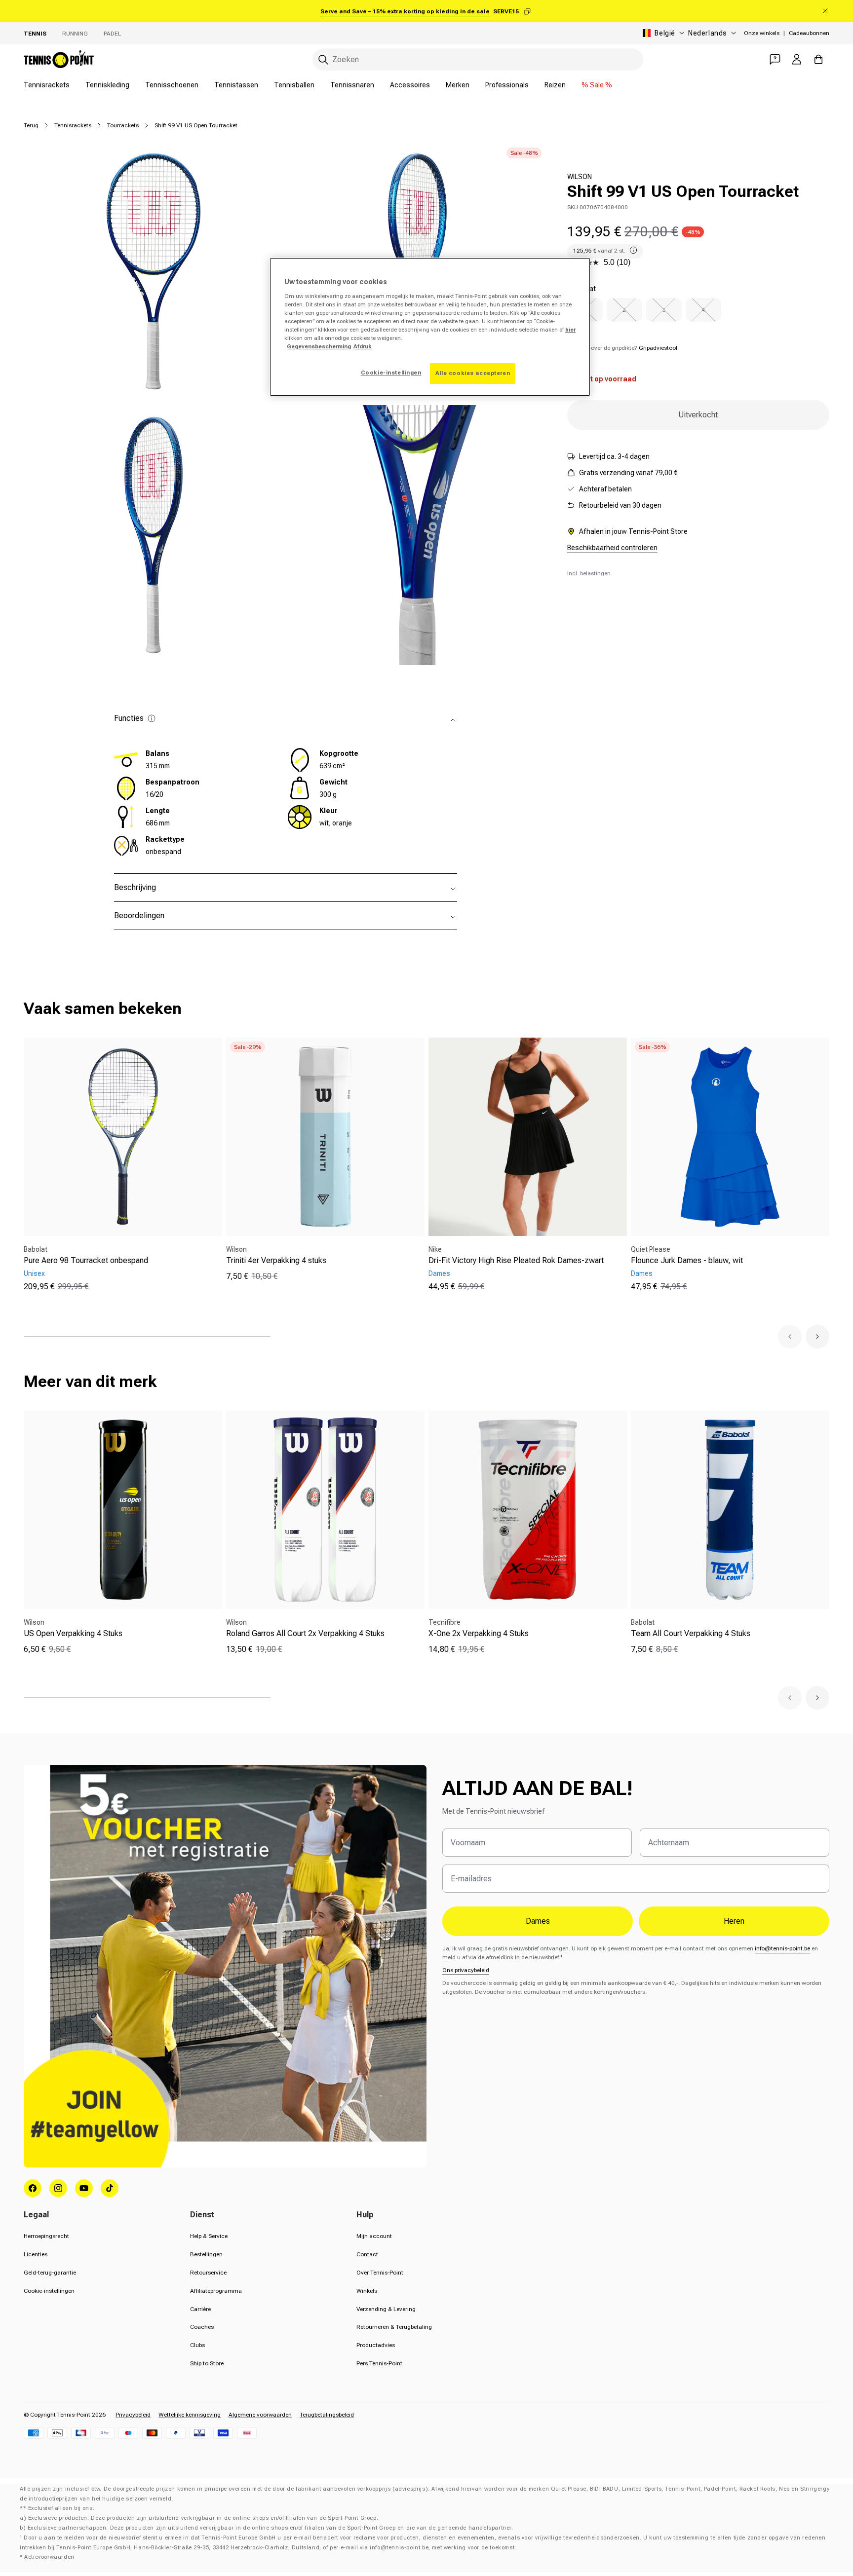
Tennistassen (236, 85)
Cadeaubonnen (809, 33)
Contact (367, 2254)
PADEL (112, 34)
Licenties (36, 2254)
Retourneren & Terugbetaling (394, 2327)
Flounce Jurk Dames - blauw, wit (687, 1260)
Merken (458, 85)
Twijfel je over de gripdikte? (622, 348)
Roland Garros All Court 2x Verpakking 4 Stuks (305, 1633)
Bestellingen (206, 2254)
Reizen (555, 85)
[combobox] (478, 59)
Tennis (35, 34)
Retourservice (208, 2273)
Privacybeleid (133, 2415)
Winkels (367, 2291)
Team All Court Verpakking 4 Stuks (691, 1633)
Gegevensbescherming (319, 346)
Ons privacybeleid (466, 1970)
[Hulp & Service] (775, 59)
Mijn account (374, 2236)
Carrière (200, 2309)
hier (570, 330)
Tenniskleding (107, 85)
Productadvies (376, 2345)
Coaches (202, 2327)
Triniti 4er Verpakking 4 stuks (276, 1260)
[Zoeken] (323, 60)
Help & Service (209, 2236)
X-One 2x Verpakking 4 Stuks (479, 1633)
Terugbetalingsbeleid (327, 2415)
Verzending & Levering (386, 2309)
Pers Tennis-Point (379, 2363)
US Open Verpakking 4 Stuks (73, 1633)
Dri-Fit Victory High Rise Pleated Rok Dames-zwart (516, 1260)
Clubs (197, 2345)
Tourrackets (123, 125)
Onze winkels (762, 33)
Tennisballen (294, 85)
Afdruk (363, 346)
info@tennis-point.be (782, 1948)
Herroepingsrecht (46, 2236)
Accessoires (410, 85)
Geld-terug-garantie (50, 2273)
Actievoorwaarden (49, 2557)
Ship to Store (207, 2363)
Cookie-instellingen (49, 2291)
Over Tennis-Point (380, 2273)
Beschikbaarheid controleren (612, 548)
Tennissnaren (352, 85)
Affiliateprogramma (216, 2291)
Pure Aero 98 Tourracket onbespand (86, 1260)
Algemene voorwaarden (260, 2415)
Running (75, 34)
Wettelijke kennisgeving (190, 2415)
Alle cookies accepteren (473, 373)
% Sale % (597, 85)
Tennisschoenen (172, 85)
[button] (790, 1337)
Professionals (507, 85)
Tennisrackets (47, 85)
